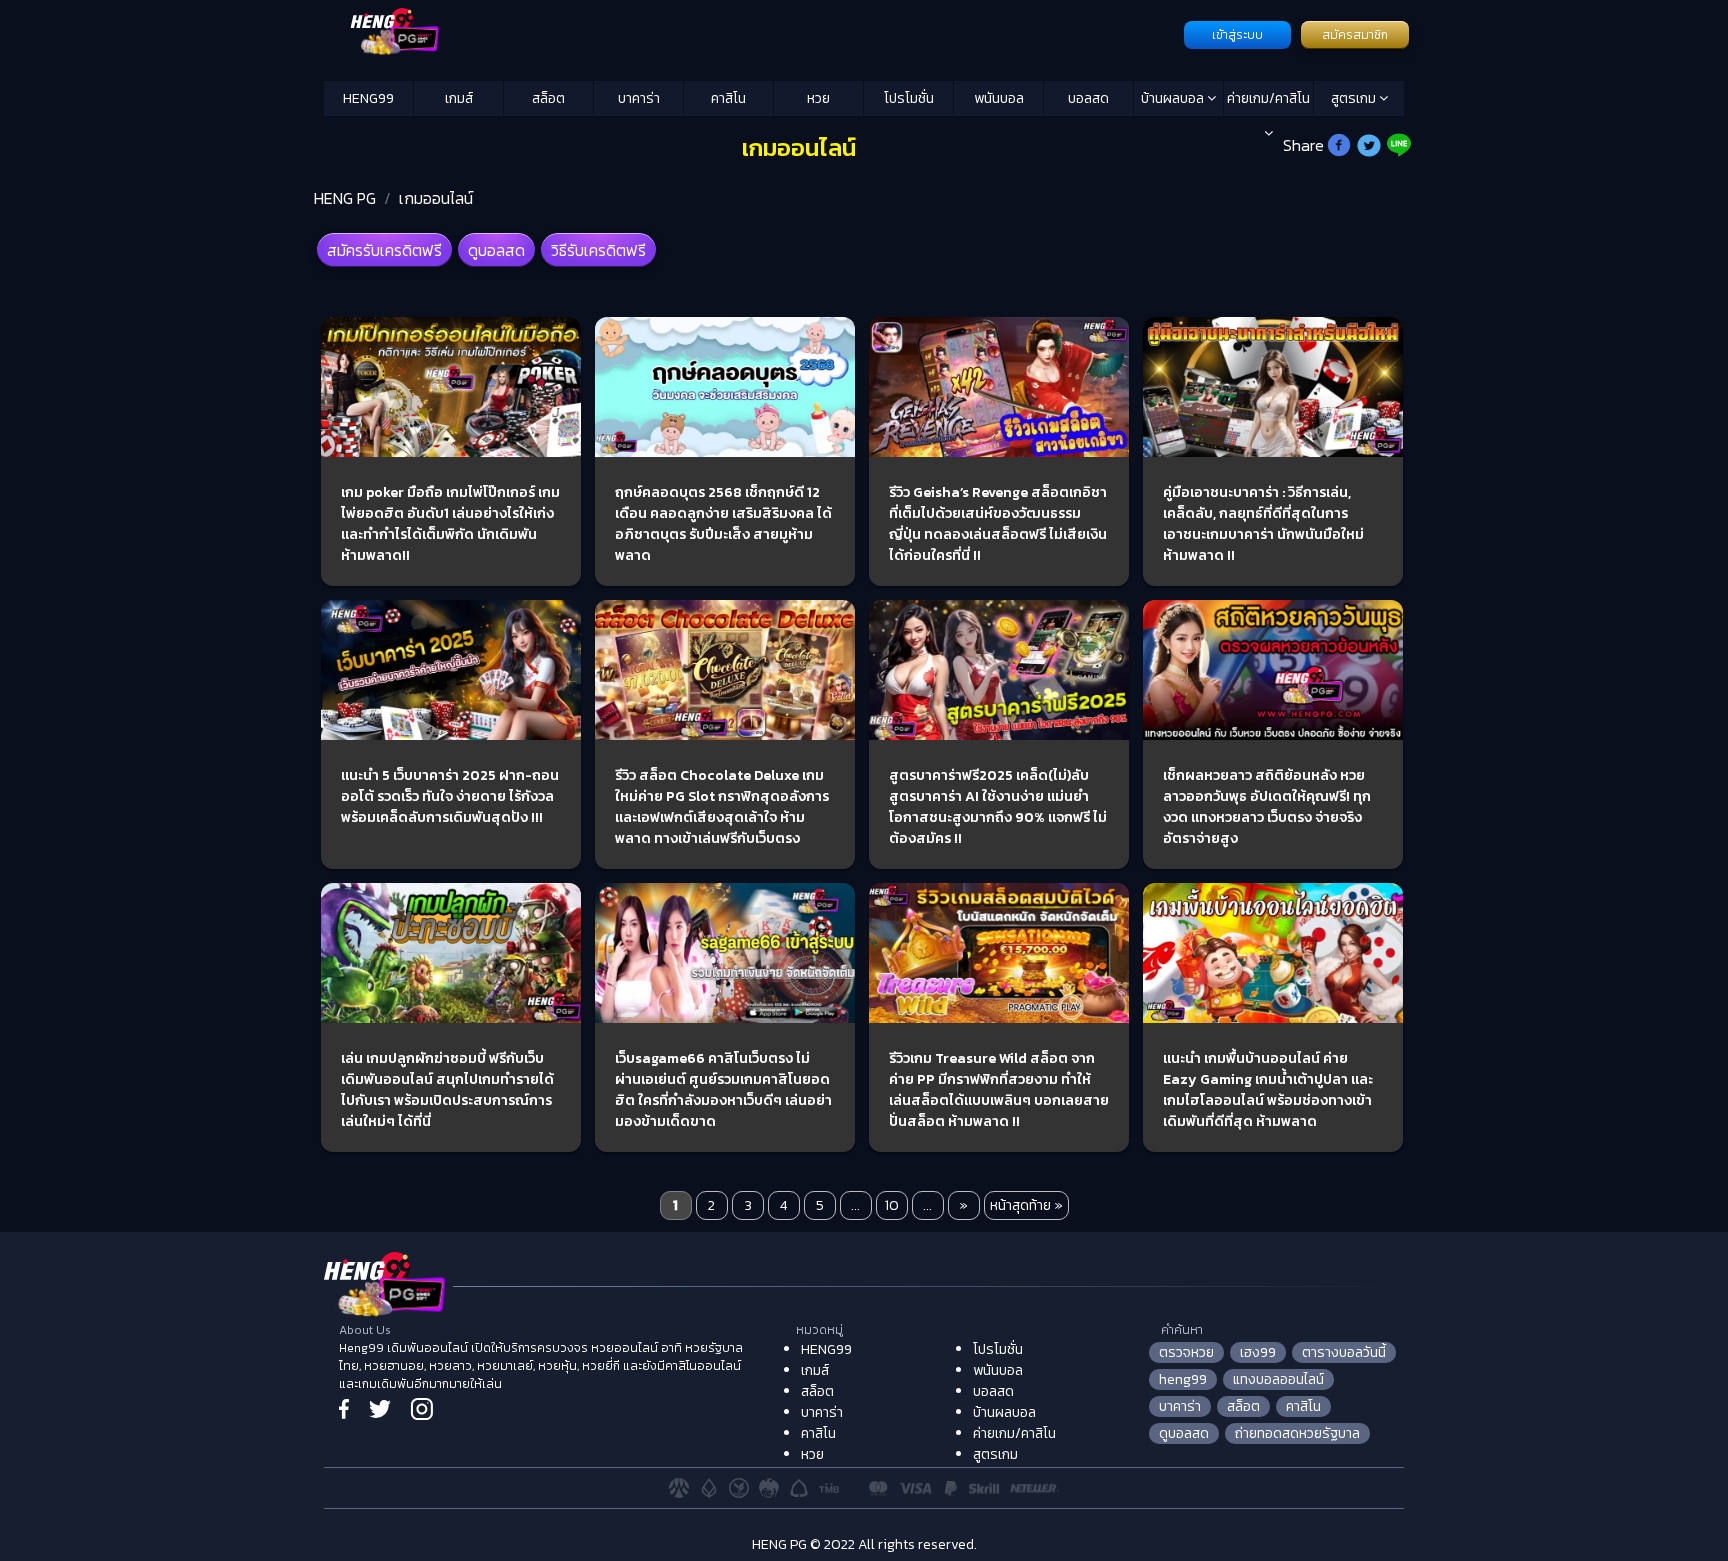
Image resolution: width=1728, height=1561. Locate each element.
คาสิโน (728, 98)
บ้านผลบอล (1174, 98)
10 (892, 1205)
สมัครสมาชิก (1355, 35)
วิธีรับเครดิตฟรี (598, 250)
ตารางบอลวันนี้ (1344, 1352)
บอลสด (1088, 98)
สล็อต (548, 98)
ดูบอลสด (496, 250)
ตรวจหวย (1186, 1352)
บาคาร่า (639, 98)
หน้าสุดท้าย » (1026, 1205)
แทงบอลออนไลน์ (1278, 1379)
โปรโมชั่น (909, 98)
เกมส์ (459, 98)
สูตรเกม (1355, 98)
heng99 (1183, 1379)
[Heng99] (751, 33)
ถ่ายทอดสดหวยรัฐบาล (1297, 1433)
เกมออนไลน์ (436, 198)
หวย (818, 98)
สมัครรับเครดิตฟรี (384, 250)
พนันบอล (999, 98)
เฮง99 (1258, 1352)
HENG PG (345, 198)
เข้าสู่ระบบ (1237, 35)
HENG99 (368, 98)
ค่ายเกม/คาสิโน (1268, 98)
